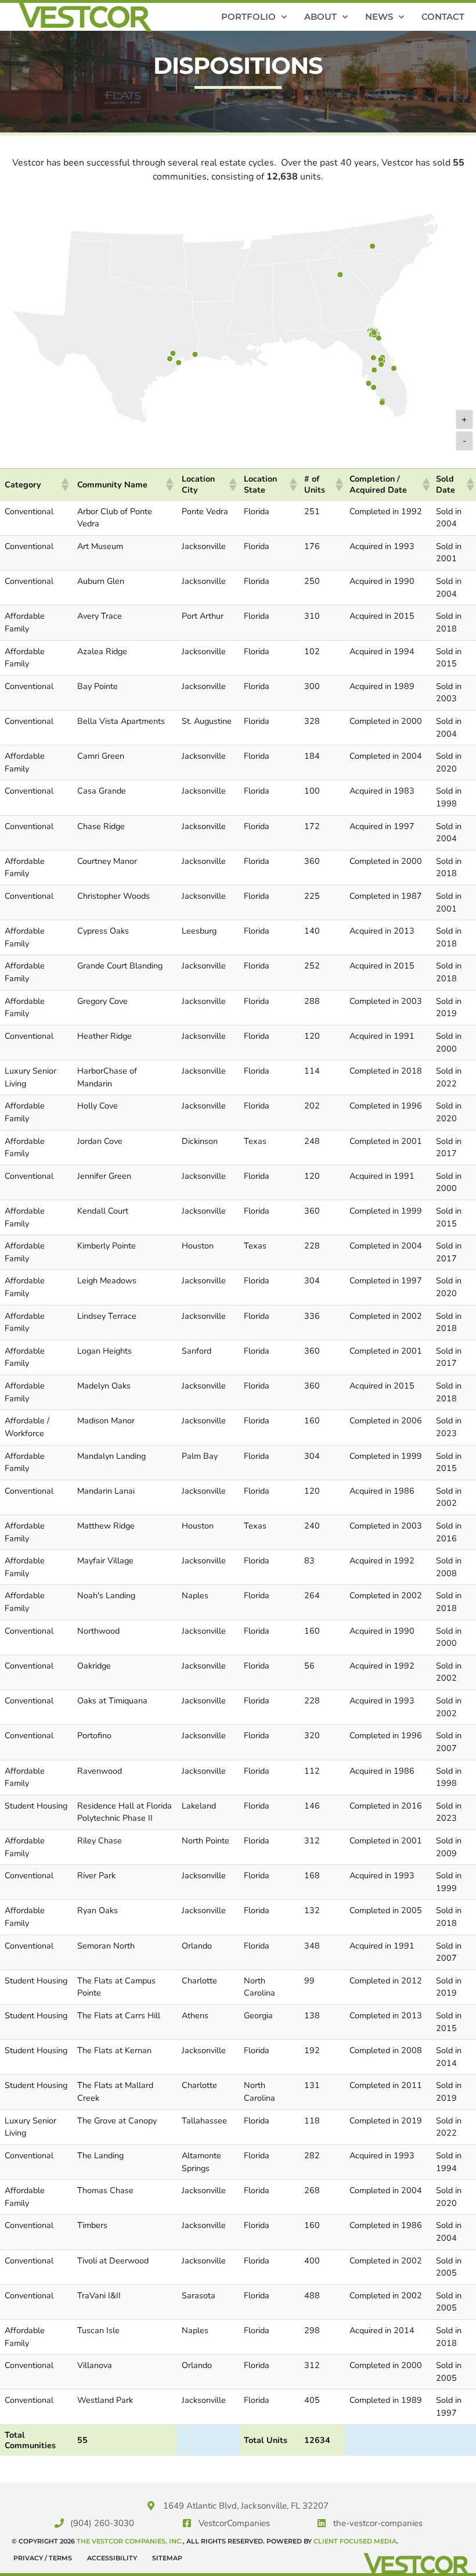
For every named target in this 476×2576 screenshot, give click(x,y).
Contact (443, 17)
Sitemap (167, 2558)
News (379, 17)
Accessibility (112, 2558)
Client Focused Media (355, 2541)
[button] (64, 485)
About (320, 17)
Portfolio (248, 17)
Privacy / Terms (43, 2558)
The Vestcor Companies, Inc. (130, 2541)
